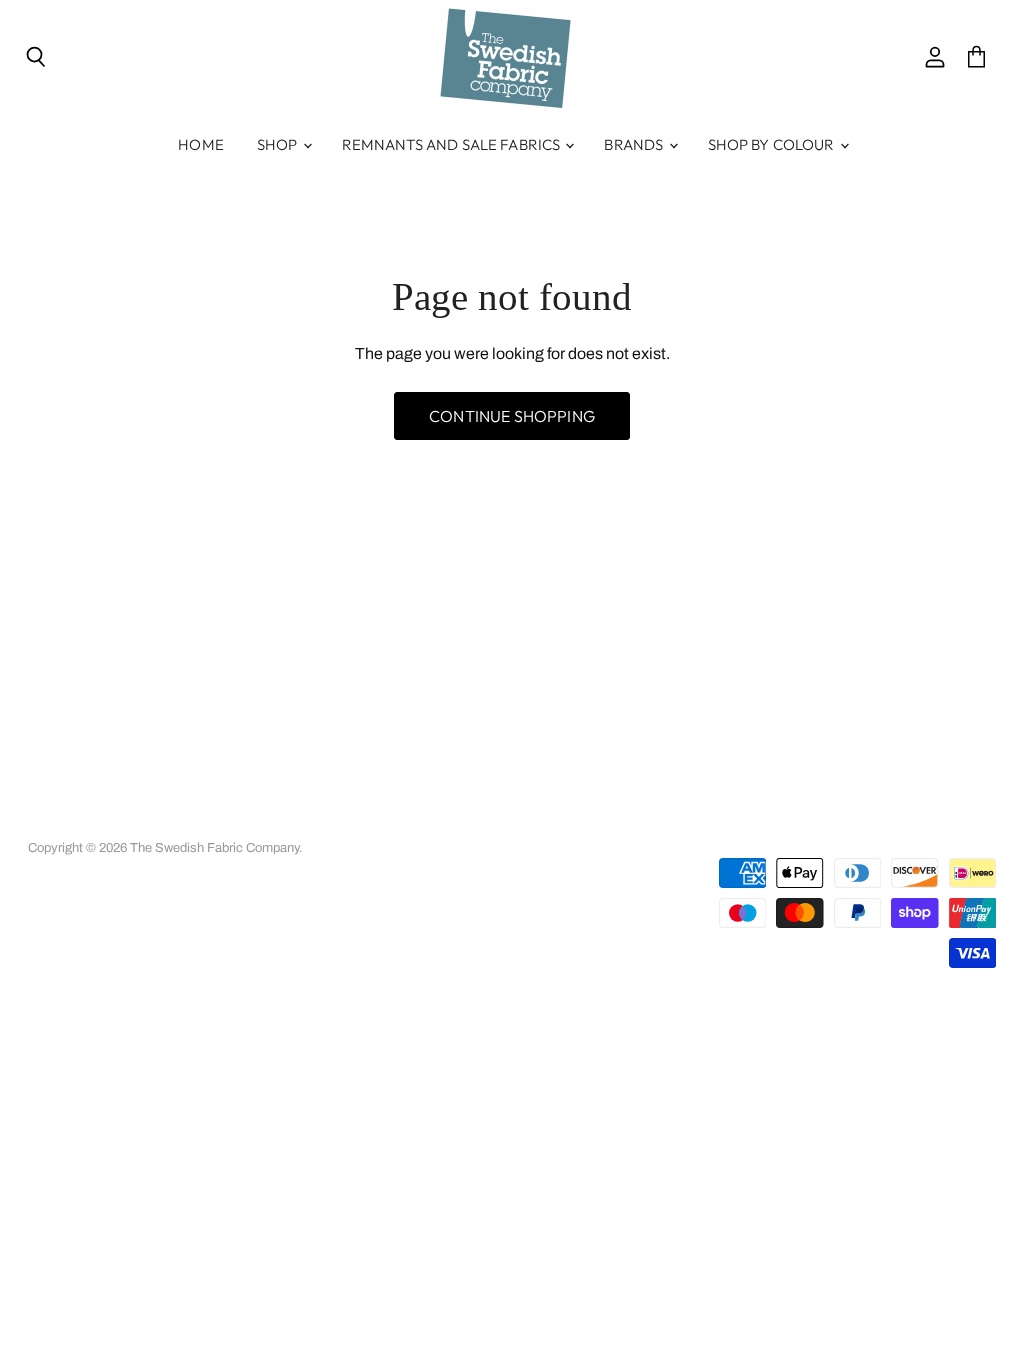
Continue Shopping (512, 416)
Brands (635, 144)
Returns (405, 821)
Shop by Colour (773, 144)
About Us (188, 821)
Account (115, 821)
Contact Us (554, 821)
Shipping (475, 821)
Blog (622, 821)
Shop (279, 144)
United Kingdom (872, 828)
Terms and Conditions (299, 821)
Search (48, 821)
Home (201, 144)
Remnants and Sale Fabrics (453, 144)
